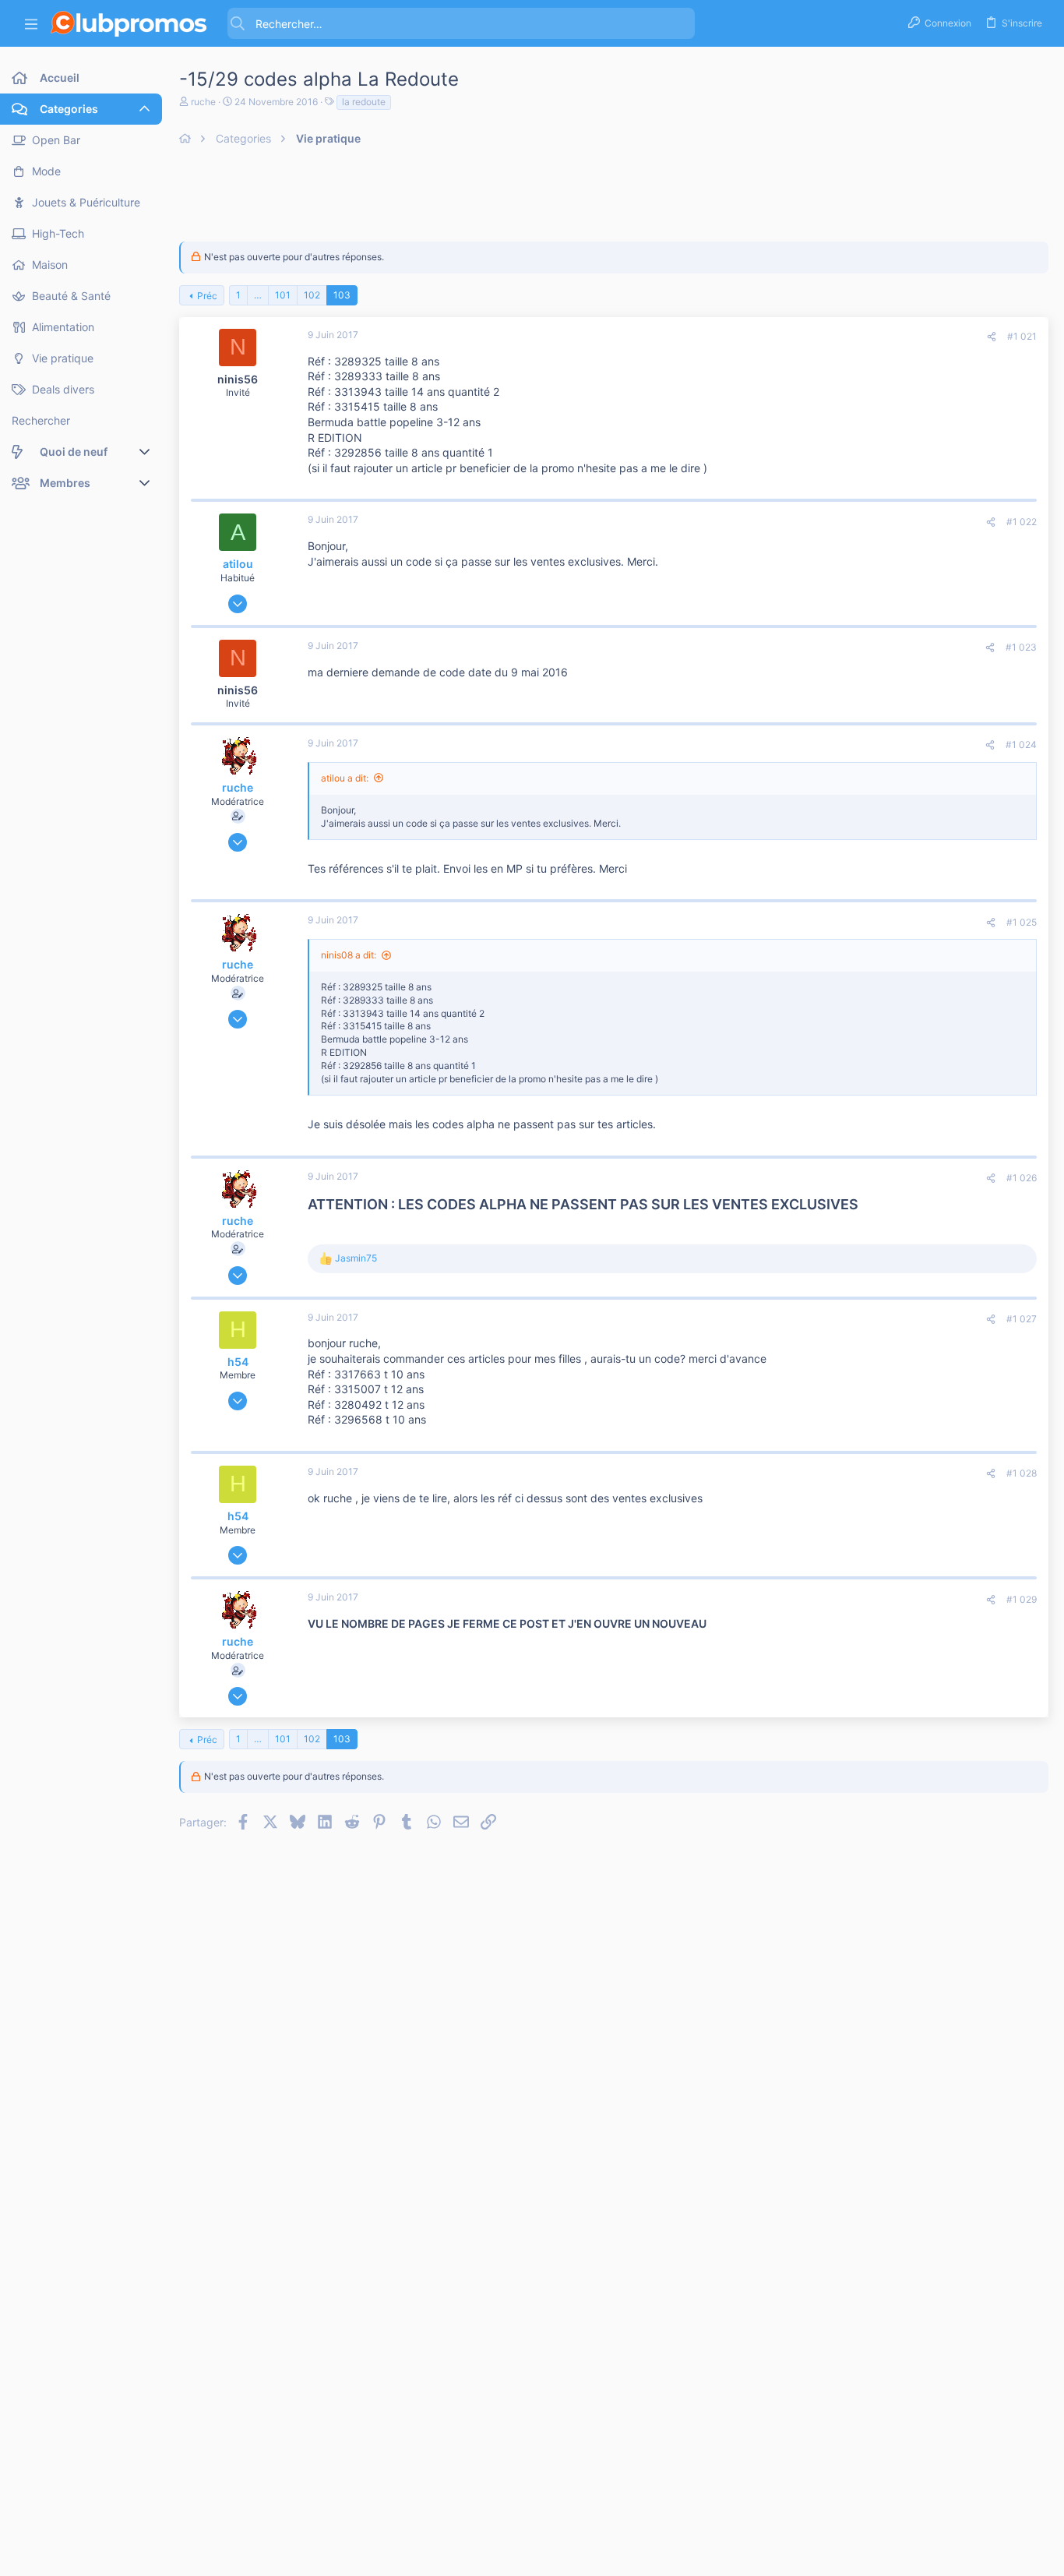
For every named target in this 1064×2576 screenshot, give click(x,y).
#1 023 (1021, 647)
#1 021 (1022, 336)
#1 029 (1022, 1599)
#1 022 (1022, 522)
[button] (31, 24)
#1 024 (1021, 745)
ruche (203, 102)
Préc (207, 296)
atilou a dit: (345, 778)
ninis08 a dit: (349, 955)
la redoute (364, 102)
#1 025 (1022, 922)
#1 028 (1022, 1473)
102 (312, 295)
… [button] (258, 295)
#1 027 (1022, 1319)
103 (342, 295)
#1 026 (1022, 1178)
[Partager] (992, 337)
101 (283, 295)
